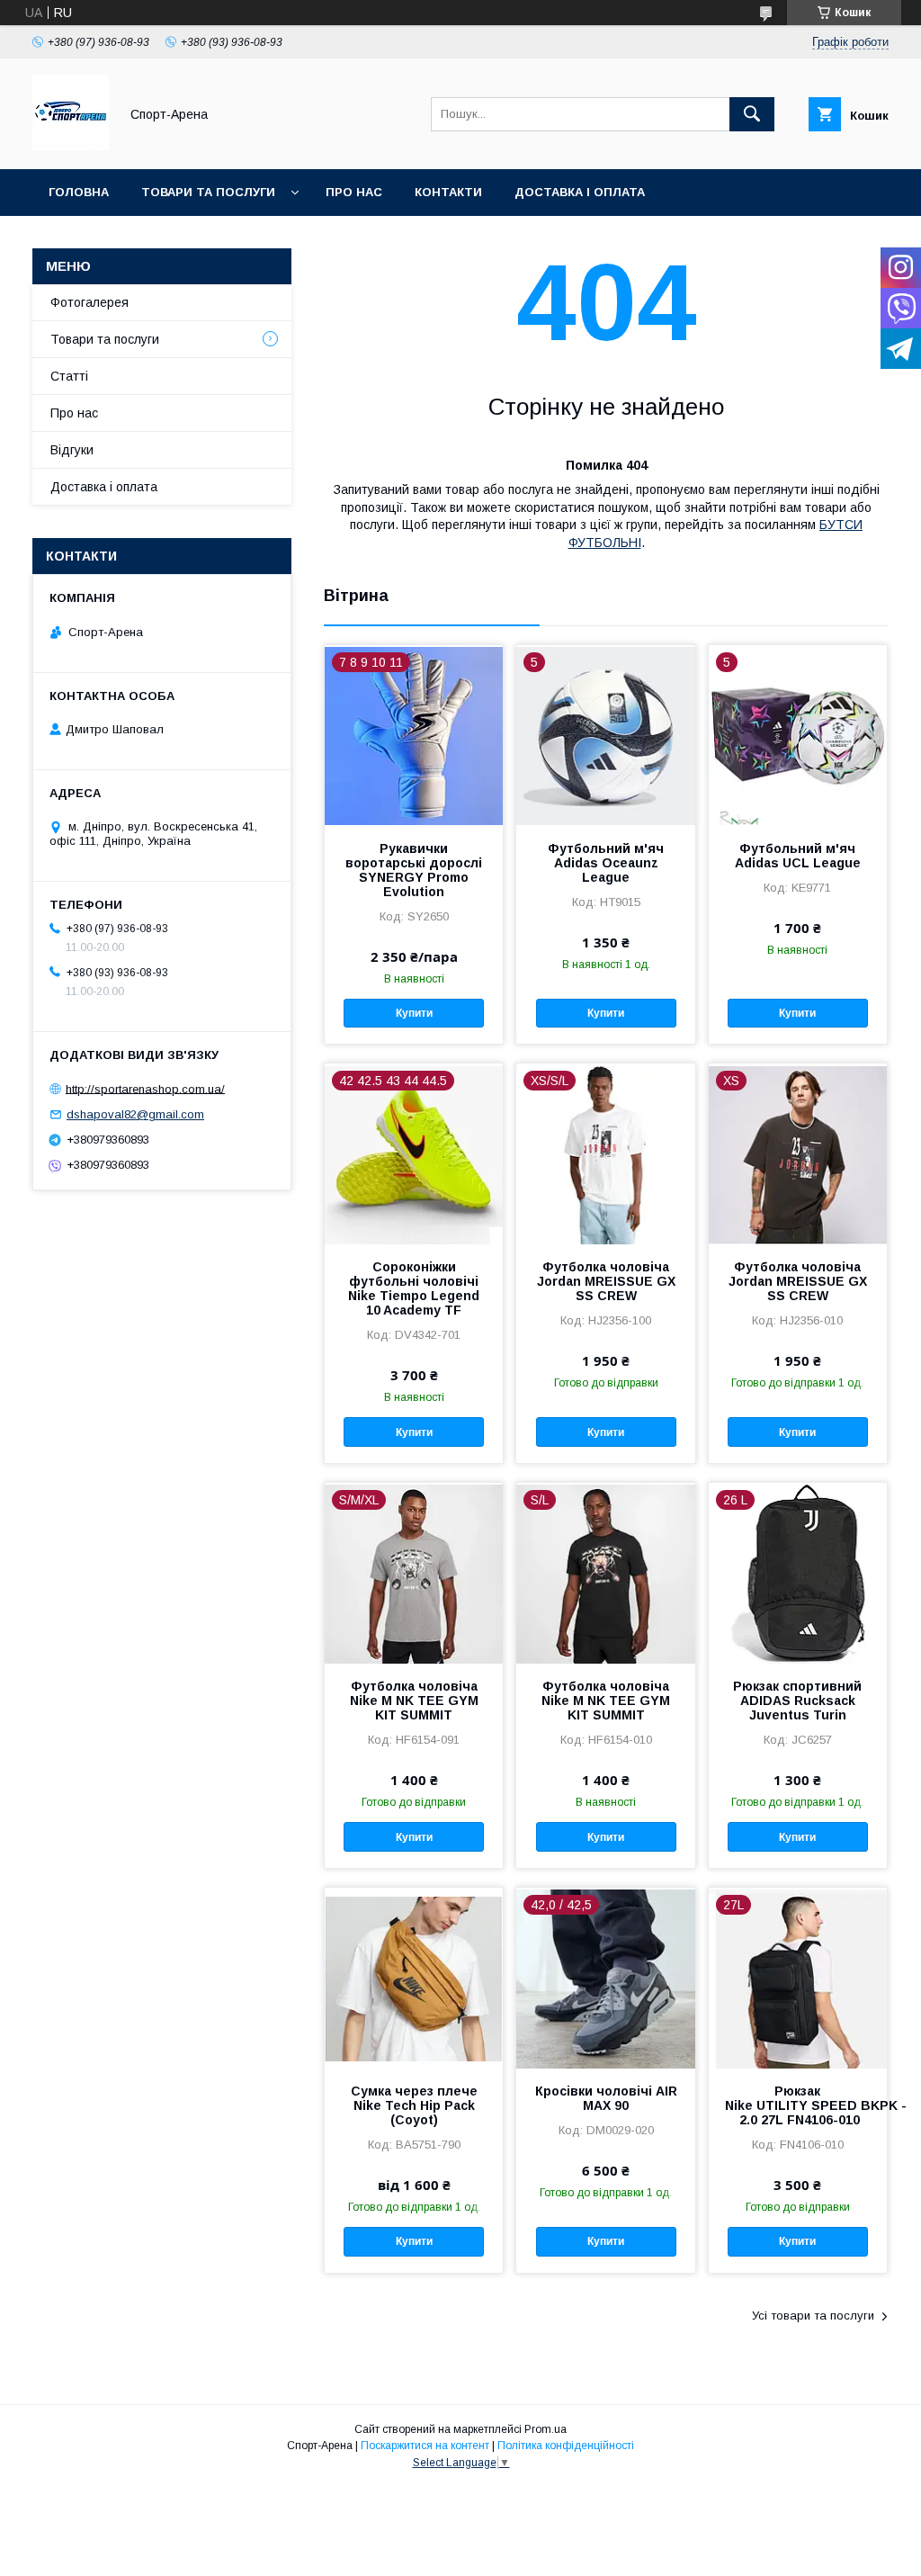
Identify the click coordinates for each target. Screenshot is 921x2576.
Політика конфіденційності (566, 2446)
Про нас (354, 192)
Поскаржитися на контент (425, 2446)
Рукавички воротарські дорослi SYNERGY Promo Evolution (414, 870)
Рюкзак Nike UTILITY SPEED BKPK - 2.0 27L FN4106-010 (798, 2105)
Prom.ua (545, 2429)
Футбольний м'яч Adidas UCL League (798, 856)
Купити (414, 1013)
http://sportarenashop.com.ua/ (145, 1088)
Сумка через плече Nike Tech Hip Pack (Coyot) (414, 2105)
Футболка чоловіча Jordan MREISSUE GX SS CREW (606, 1281)
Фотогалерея (89, 302)
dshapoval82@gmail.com (135, 1114)
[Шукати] (752, 114)
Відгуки (72, 450)
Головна (79, 192)
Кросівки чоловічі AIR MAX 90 (606, 2098)
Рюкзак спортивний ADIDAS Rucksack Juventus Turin (797, 1701)
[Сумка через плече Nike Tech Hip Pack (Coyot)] (414, 1978)
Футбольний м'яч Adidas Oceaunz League (606, 863)
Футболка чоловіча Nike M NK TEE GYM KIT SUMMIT (414, 1701)
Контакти (448, 192)
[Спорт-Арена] (71, 146)
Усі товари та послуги (813, 2316)
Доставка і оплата (580, 192)
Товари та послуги (208, 192)
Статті (69, 376)
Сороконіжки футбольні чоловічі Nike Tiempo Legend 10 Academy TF (414, 1288)
